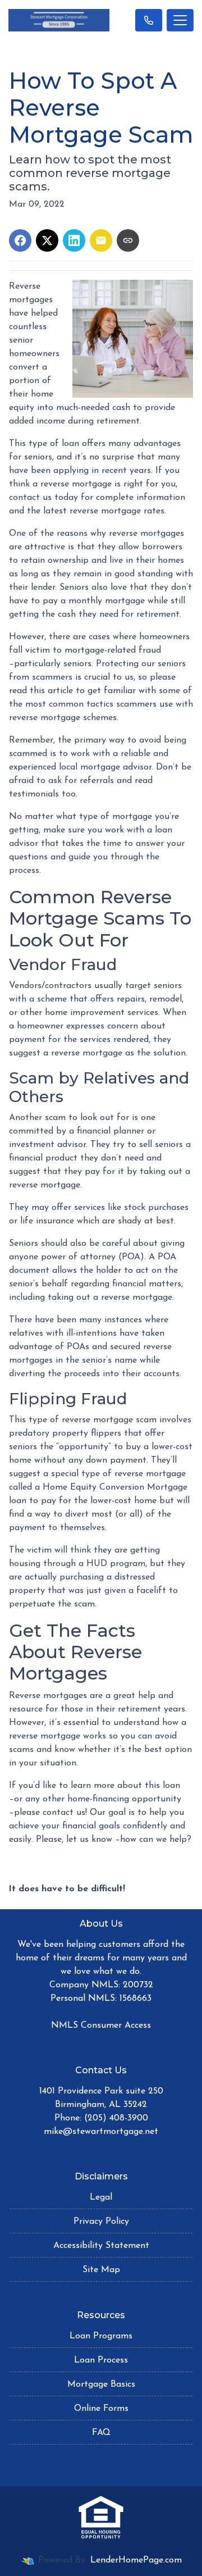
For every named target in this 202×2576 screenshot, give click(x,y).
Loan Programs (101, 2336)
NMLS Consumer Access (101, 2026)
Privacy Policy (101, 2222)
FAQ (101, 2433)
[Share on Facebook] (20, 240)
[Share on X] (47, 240)
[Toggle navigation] (180, 20)
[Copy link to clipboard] (128, 240)
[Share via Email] (101, 240)
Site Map (101, 2270)
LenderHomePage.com (136, 2560)
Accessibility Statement (101, 2246)
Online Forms (101, 2409)
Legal (101, 2197)
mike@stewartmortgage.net (101, 2132)
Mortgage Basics (101, 2384)
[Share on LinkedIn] (74, 240)
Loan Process (101, 2360)
